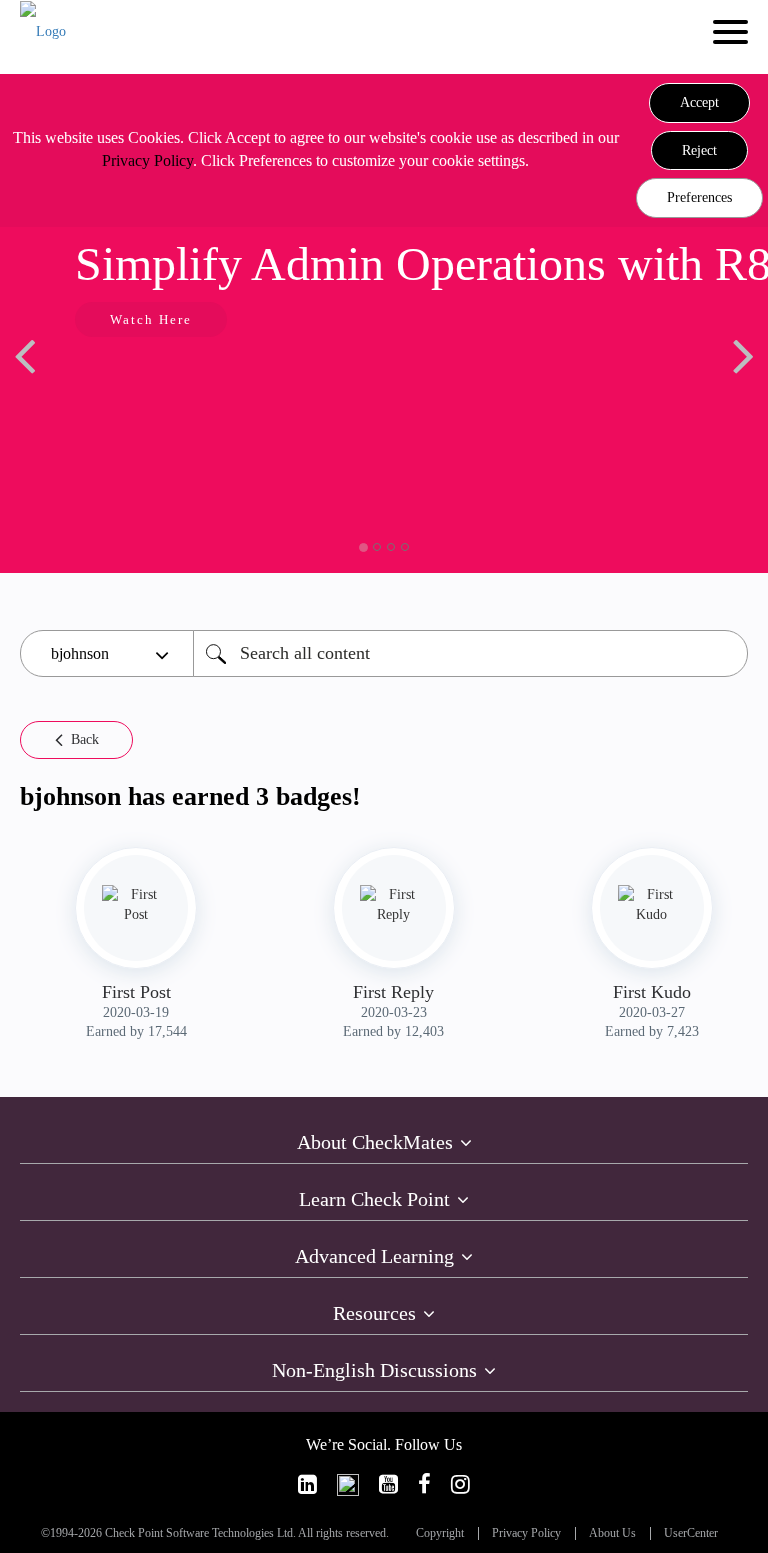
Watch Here (151, 319)
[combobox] (470, 653)
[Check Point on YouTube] (388, 1484)
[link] (307, 1484)
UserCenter (691, 1533)
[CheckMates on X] (348, 1484)
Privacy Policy (147, 160)
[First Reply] (394, 905)
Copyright (440, 1533)
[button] (699, 103)
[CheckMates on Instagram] (460, 1484)
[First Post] (136, 905)
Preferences (699, 197)
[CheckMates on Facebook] (424, 1484)
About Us (612, 1533)
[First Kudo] (652, 905)
